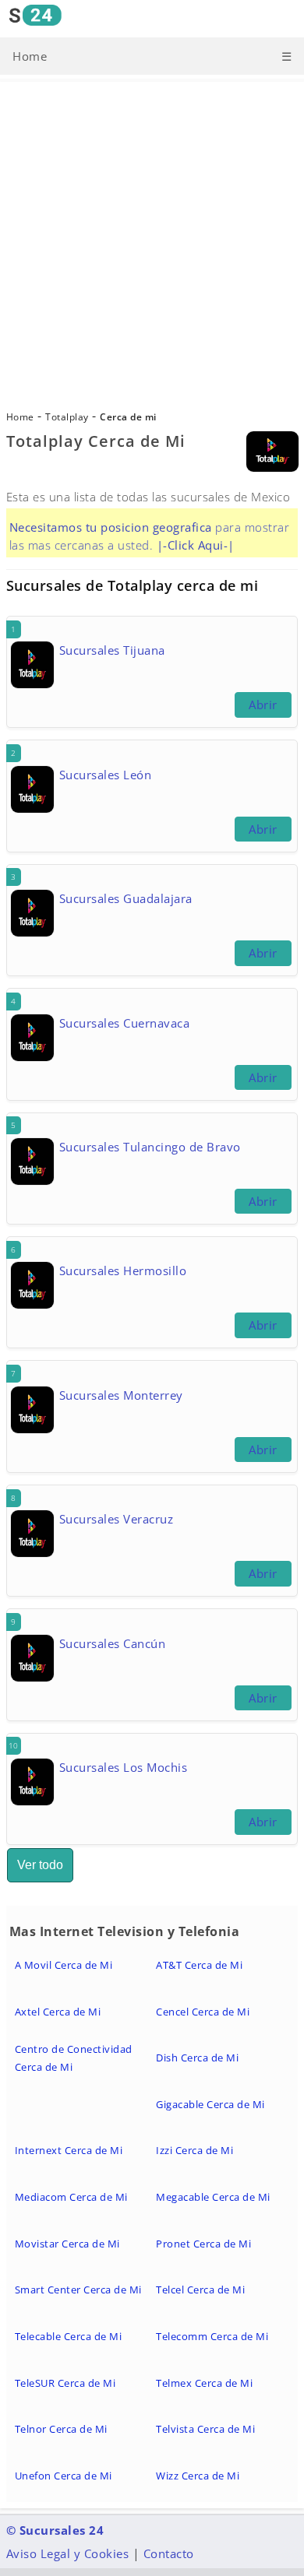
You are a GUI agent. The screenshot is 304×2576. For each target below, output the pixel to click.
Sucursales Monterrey (121, 1395)
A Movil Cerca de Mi (64, 1965)
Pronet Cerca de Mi (203, 2244)
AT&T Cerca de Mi (199, 1965)
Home (30, 56)
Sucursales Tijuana (112, 650)
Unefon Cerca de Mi (64, 2476)
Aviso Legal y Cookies (68, 2553)
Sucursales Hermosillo (123, 1270)
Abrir (263, 705)
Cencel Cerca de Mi (203, 2012)
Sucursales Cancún (113, 1643)
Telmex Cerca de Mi (204, 2383)
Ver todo (40, 1865)
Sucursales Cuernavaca (125, 1023)
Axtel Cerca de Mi (58, 2012)
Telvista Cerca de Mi (205, 2429)
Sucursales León (106, 775)
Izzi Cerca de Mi (194, 2150)
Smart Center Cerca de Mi (78, 2290)
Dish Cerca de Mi (197, 2058)
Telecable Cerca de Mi (69, 2336)
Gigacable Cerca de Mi (210, 2104)
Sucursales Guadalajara (126, 898)
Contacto (169, 2553)
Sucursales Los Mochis (124, 1767)
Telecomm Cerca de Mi (212, 2336)
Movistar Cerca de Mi (67, 2244)
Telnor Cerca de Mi (61, 2429)
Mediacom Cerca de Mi (71, 2197)
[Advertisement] (152, 248)
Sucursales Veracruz (117, 1519)
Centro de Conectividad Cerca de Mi (74, 2058)
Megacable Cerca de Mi (213, 2197)
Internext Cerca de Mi (69, 2150)
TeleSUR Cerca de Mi (65, 2383)
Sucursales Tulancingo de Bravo (150, 1147)
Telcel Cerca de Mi (200, 2290)
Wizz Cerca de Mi (198, 2476)
